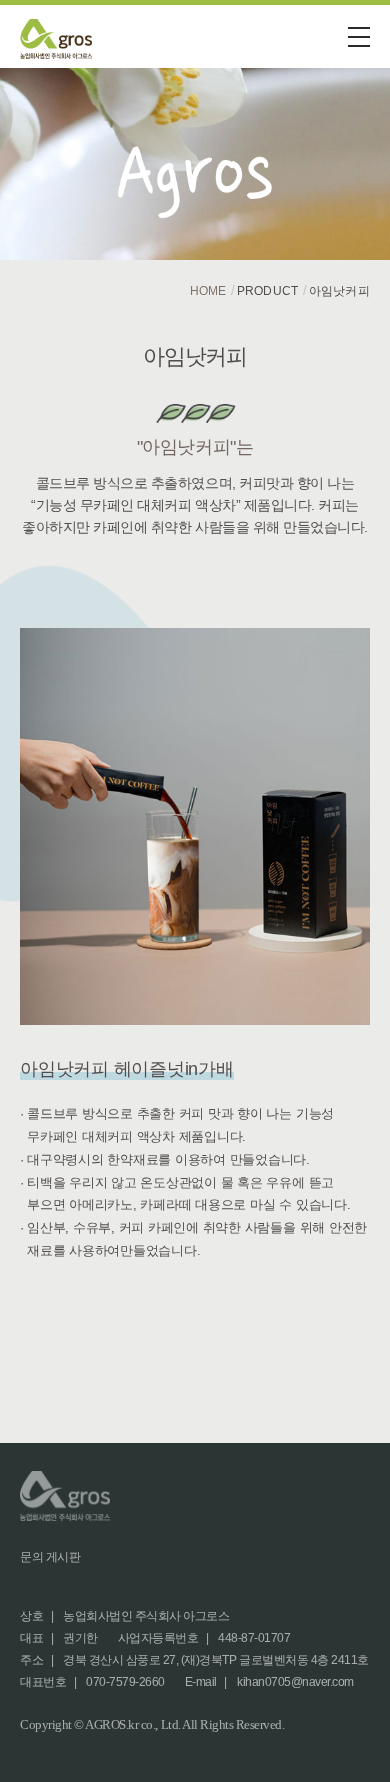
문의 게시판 (50, 1557)
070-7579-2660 (125, 1682)
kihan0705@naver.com (295, 1682)
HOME (208, 291)
